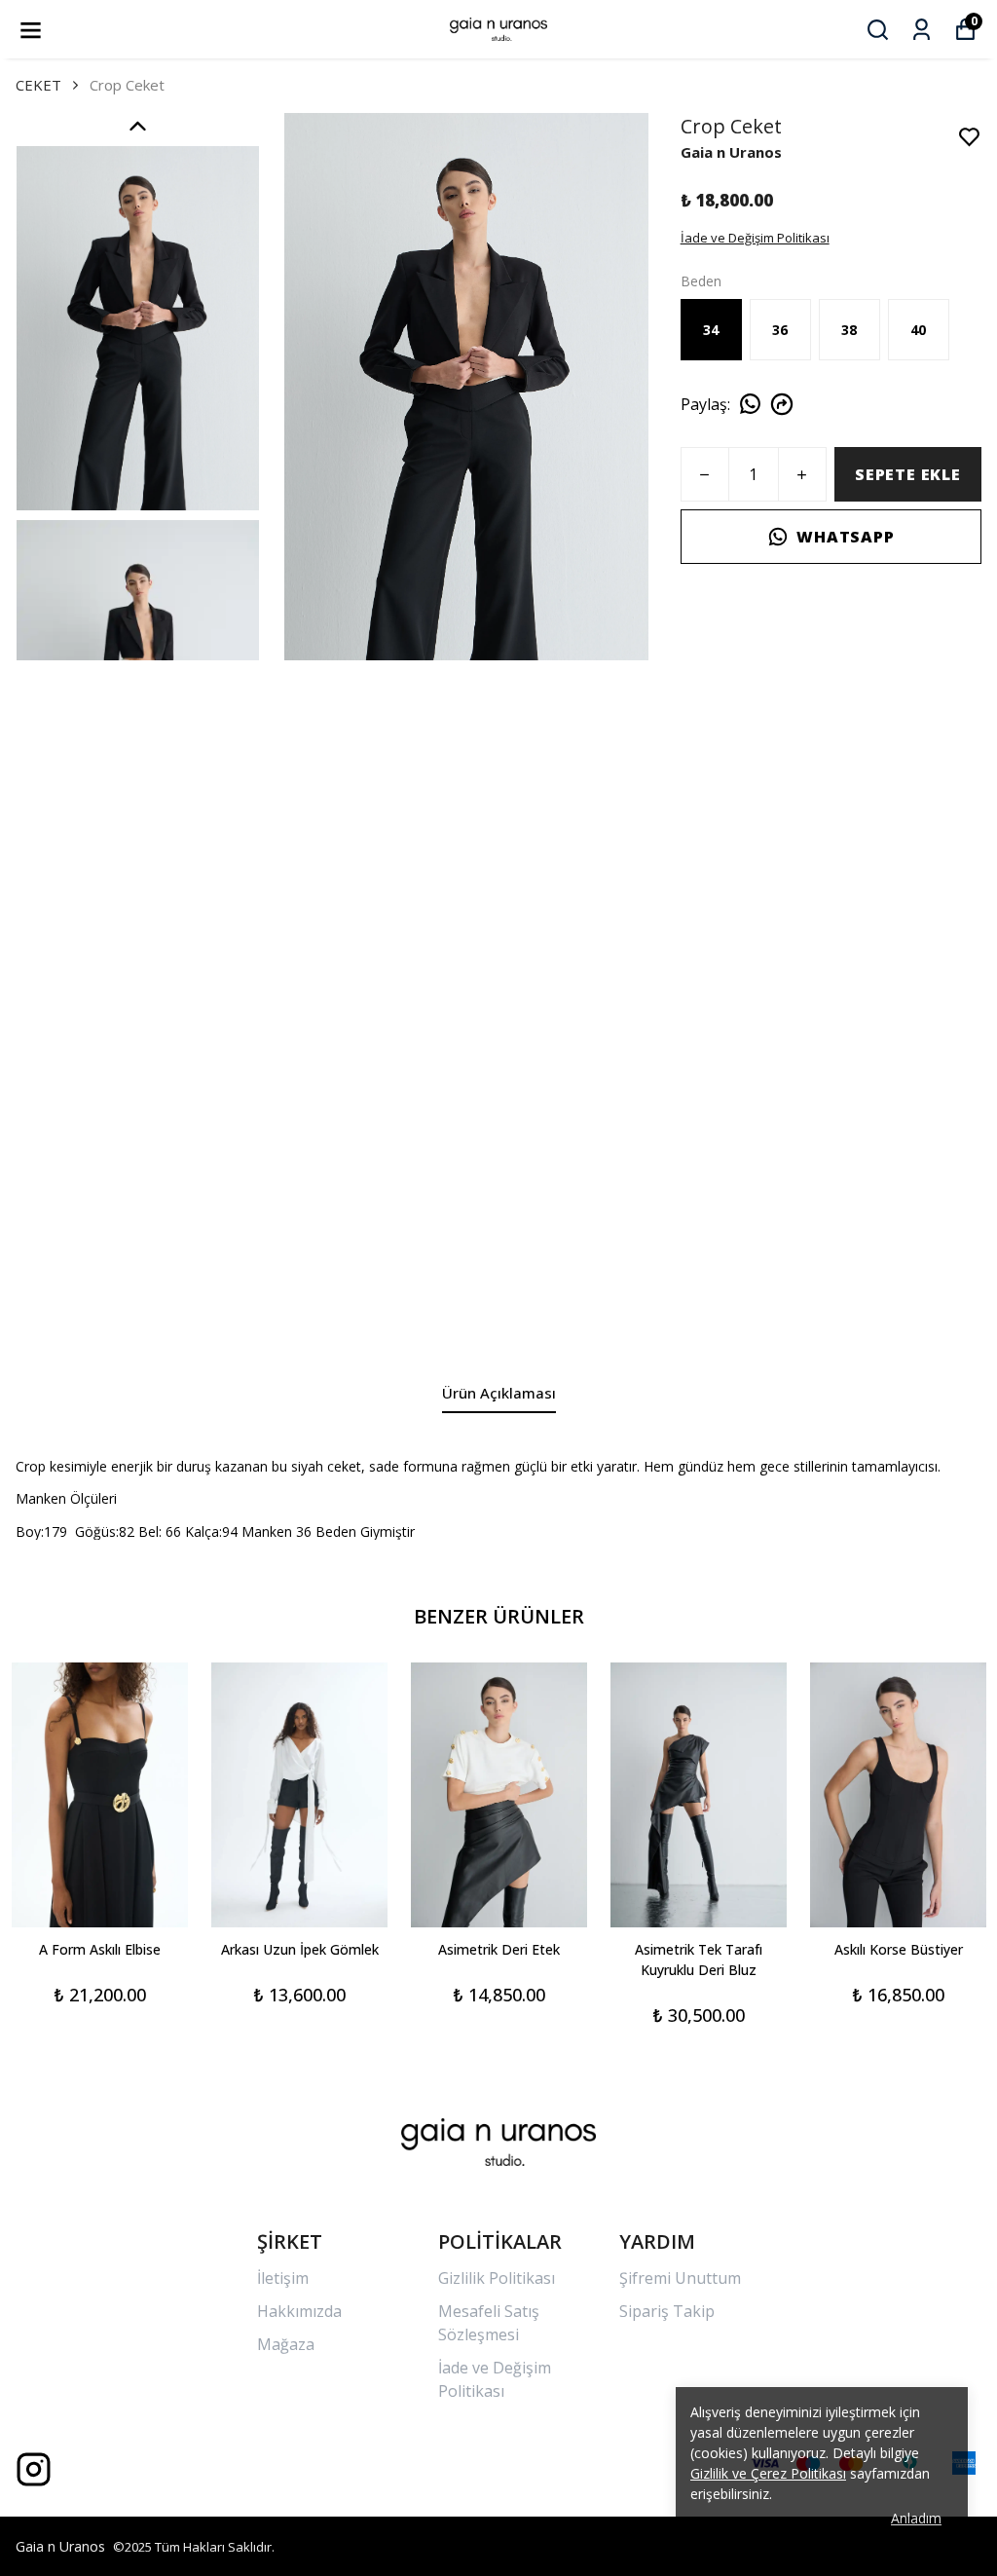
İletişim (283, 2278)
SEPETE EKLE (908, 474)
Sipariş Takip (667, 2311)
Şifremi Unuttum (680, 2278)
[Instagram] (34, 2469)
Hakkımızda (299, 2311)
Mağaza (286, 2344)
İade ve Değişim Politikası (755, 238)
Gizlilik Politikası (497, 2278)
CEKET (38, 85)
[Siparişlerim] (922, 30)
